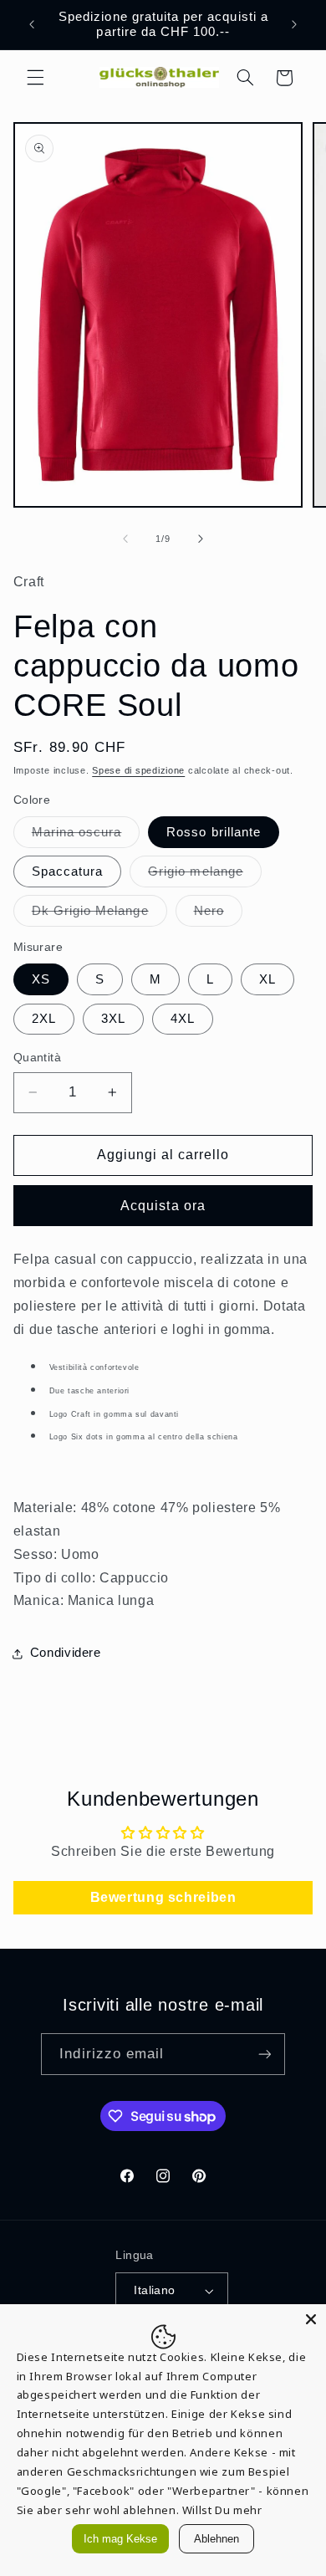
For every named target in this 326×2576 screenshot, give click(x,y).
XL (267, 979)
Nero (218, 915)
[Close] (311, 2319)
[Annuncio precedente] (32, 24)
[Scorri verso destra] (201, 539)
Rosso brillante (214, 832)
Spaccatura (68, 871)
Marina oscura (86, 836)
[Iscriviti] (264, 2054)
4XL (183, 1019)
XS (41, 979)
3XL (113, 1019)
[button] (35, 78)
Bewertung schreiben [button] (163, 1897)
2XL (44, 1019)
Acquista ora (163, 1206)
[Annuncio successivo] (294, 24)
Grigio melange (205, 876)
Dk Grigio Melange (99, 915)
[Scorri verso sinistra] (125, 539)
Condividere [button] (66, 1653)
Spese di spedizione (138, 770)
